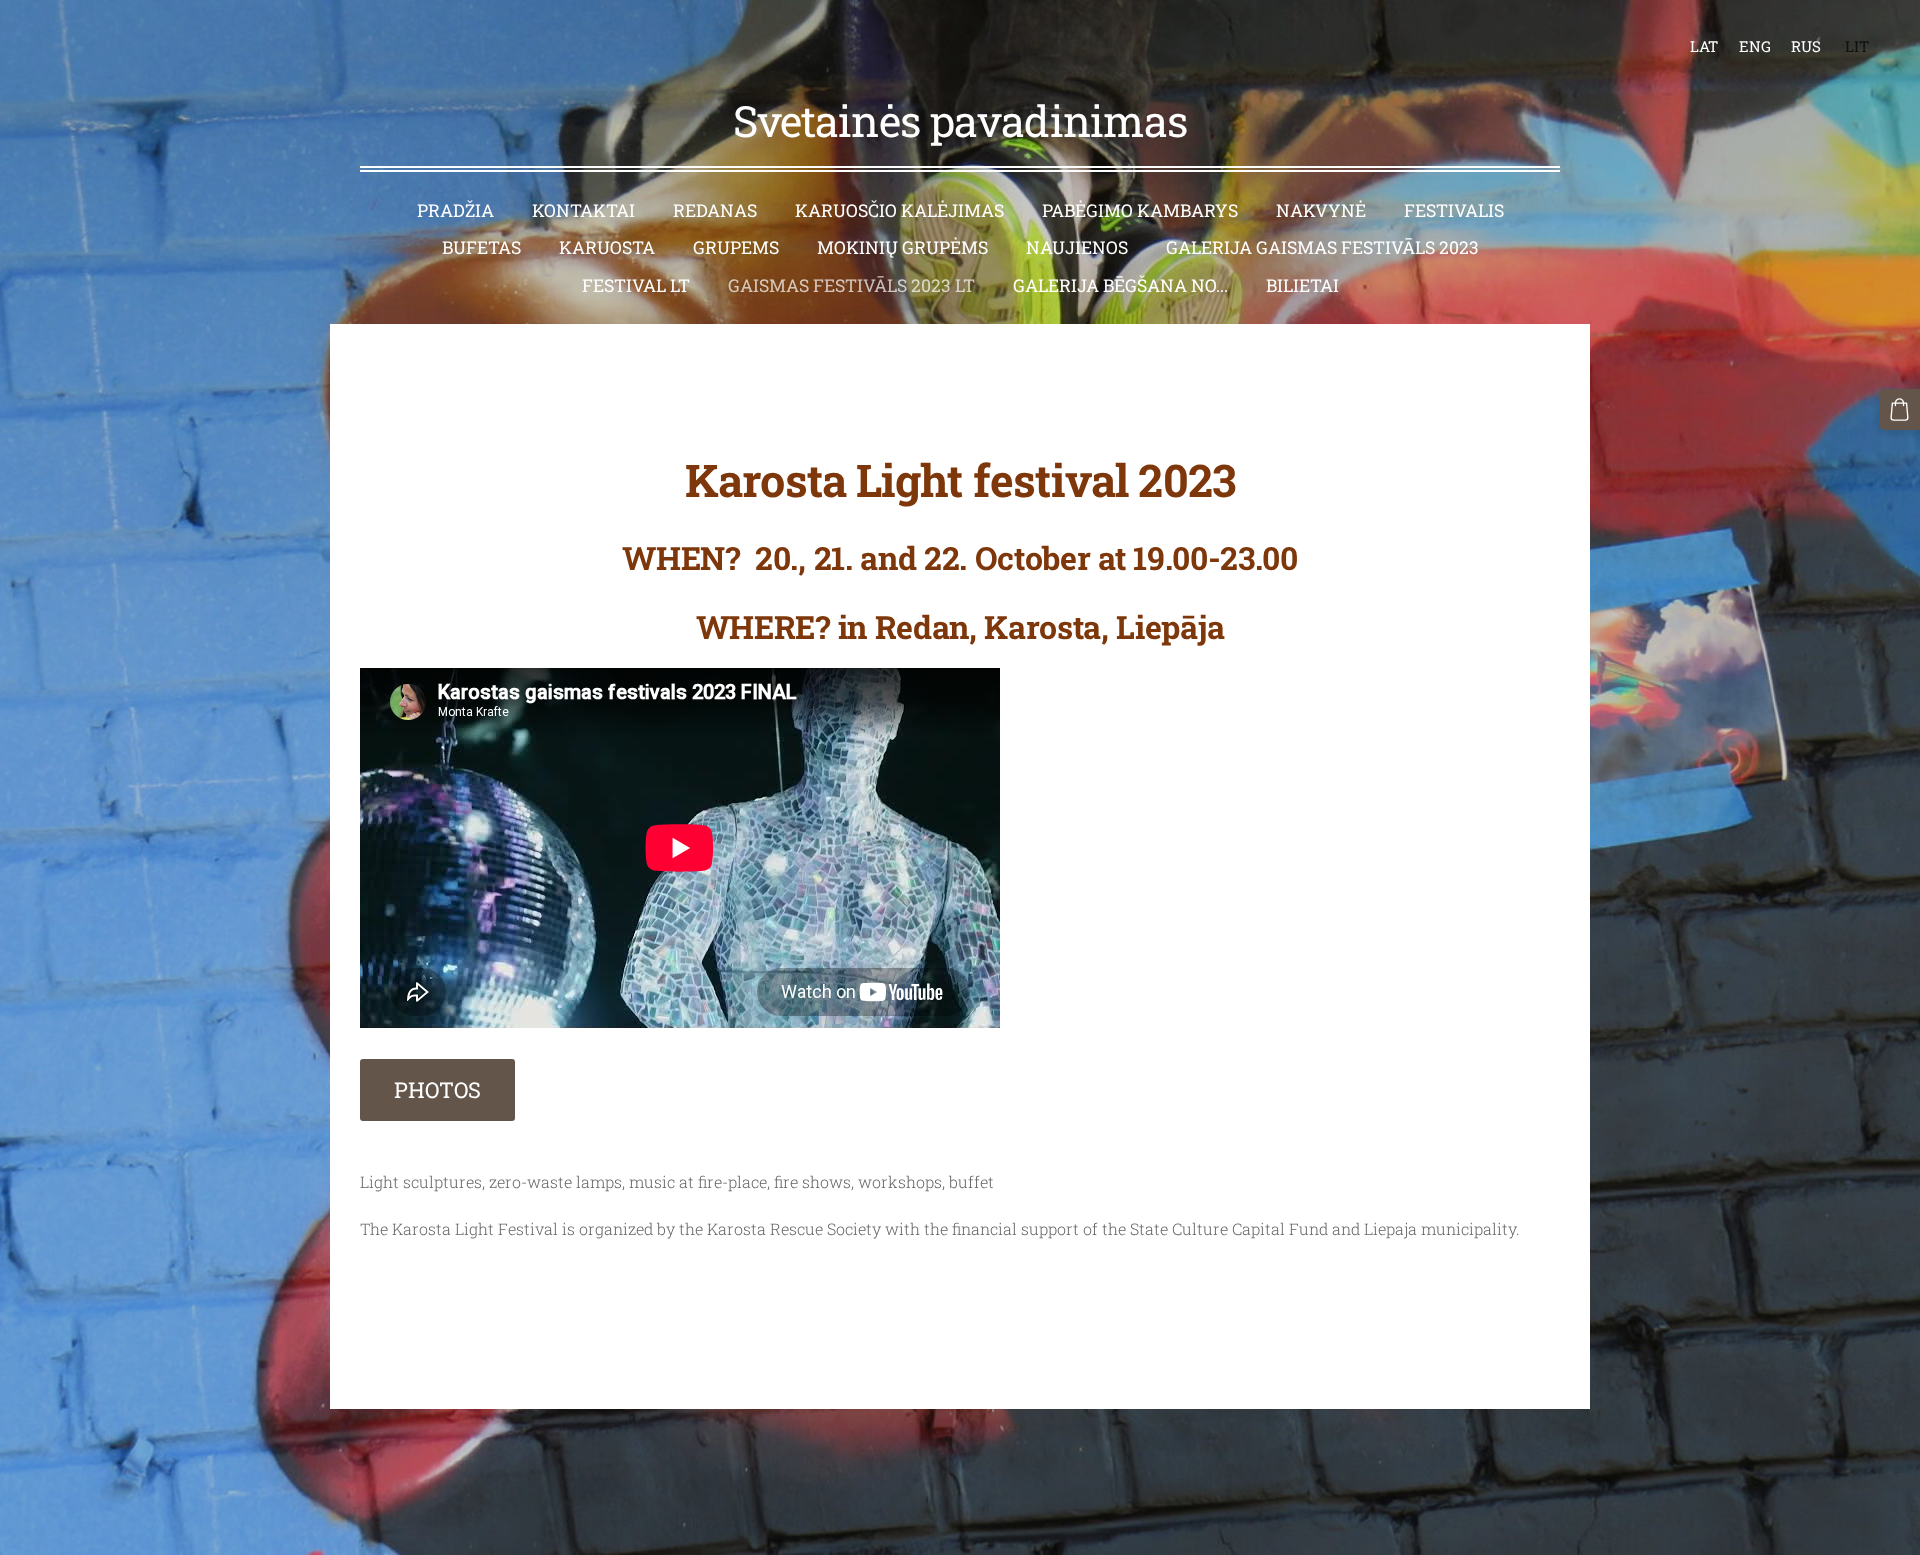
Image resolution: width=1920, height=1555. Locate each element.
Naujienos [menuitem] (1077, 247)
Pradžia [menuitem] (455, 210)
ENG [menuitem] (1755, 46)
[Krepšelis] (1899, 409)
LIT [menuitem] (1857, 46)
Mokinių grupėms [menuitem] (902, 247)
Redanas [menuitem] (715, 210)
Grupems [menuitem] (736, 247)
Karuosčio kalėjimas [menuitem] (899, 210)
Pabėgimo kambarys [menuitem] (1140, 210)
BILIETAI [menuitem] (1302, 285)
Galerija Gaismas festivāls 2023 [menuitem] (1322, 247)
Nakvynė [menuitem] (1321, 210)
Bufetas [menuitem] (481, 247)
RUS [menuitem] (1806, 46)
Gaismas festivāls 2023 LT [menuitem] (851, 285)
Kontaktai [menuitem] (583, 210)
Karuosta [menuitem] (607, 247)
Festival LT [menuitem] (636, 285)
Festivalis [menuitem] (1454, 210)
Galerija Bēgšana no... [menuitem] (1120, 285)
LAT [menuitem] (1704, 46)
